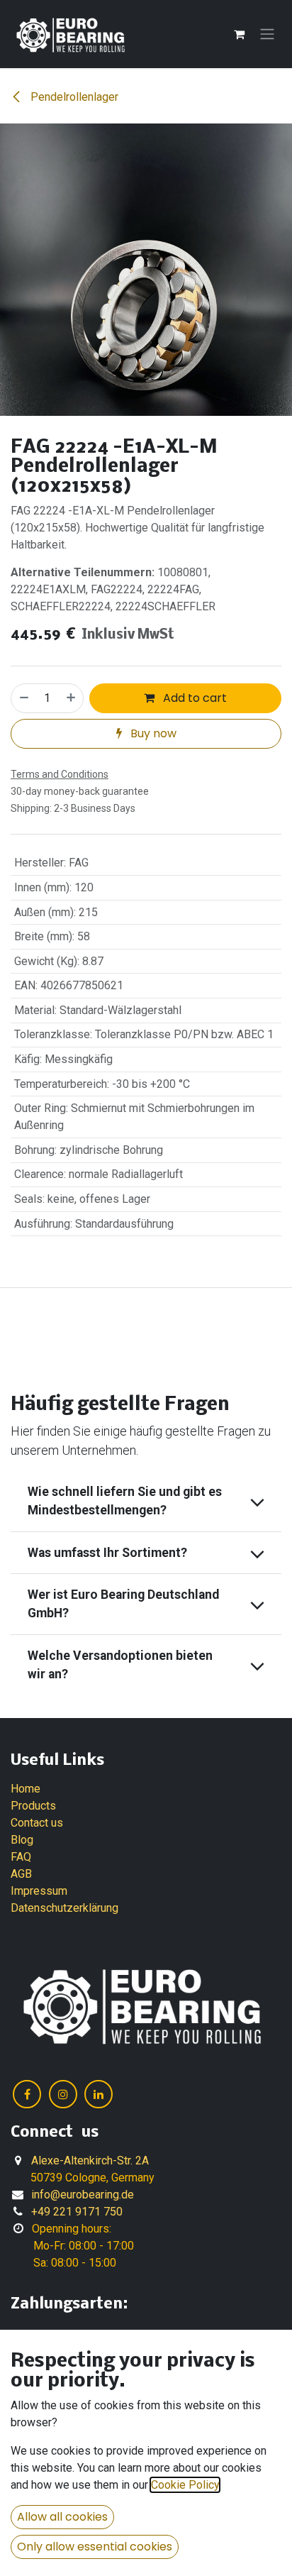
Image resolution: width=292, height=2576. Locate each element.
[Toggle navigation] (267, 34)
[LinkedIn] (99, 2094)
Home (26, 1789)
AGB (21, 1874)
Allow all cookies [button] (62, 2517)
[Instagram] (63, 2094)
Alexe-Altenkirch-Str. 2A (90, 2161)
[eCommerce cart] (239, 34)
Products (33, 1806)
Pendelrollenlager (73, 97)
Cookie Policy (185, 2485)
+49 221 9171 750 (77, 2212)
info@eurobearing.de (83, 2195)
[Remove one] (23, 698)
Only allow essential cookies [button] (95, 2547)
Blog (22, 1840)
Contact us (37, 1823)
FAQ (21, 1857)
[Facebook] (27, 2094)
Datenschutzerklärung (64, 1908)
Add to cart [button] (193, 698)
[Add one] (72, 698)
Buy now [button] (152, 733)
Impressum (39, 1891)
